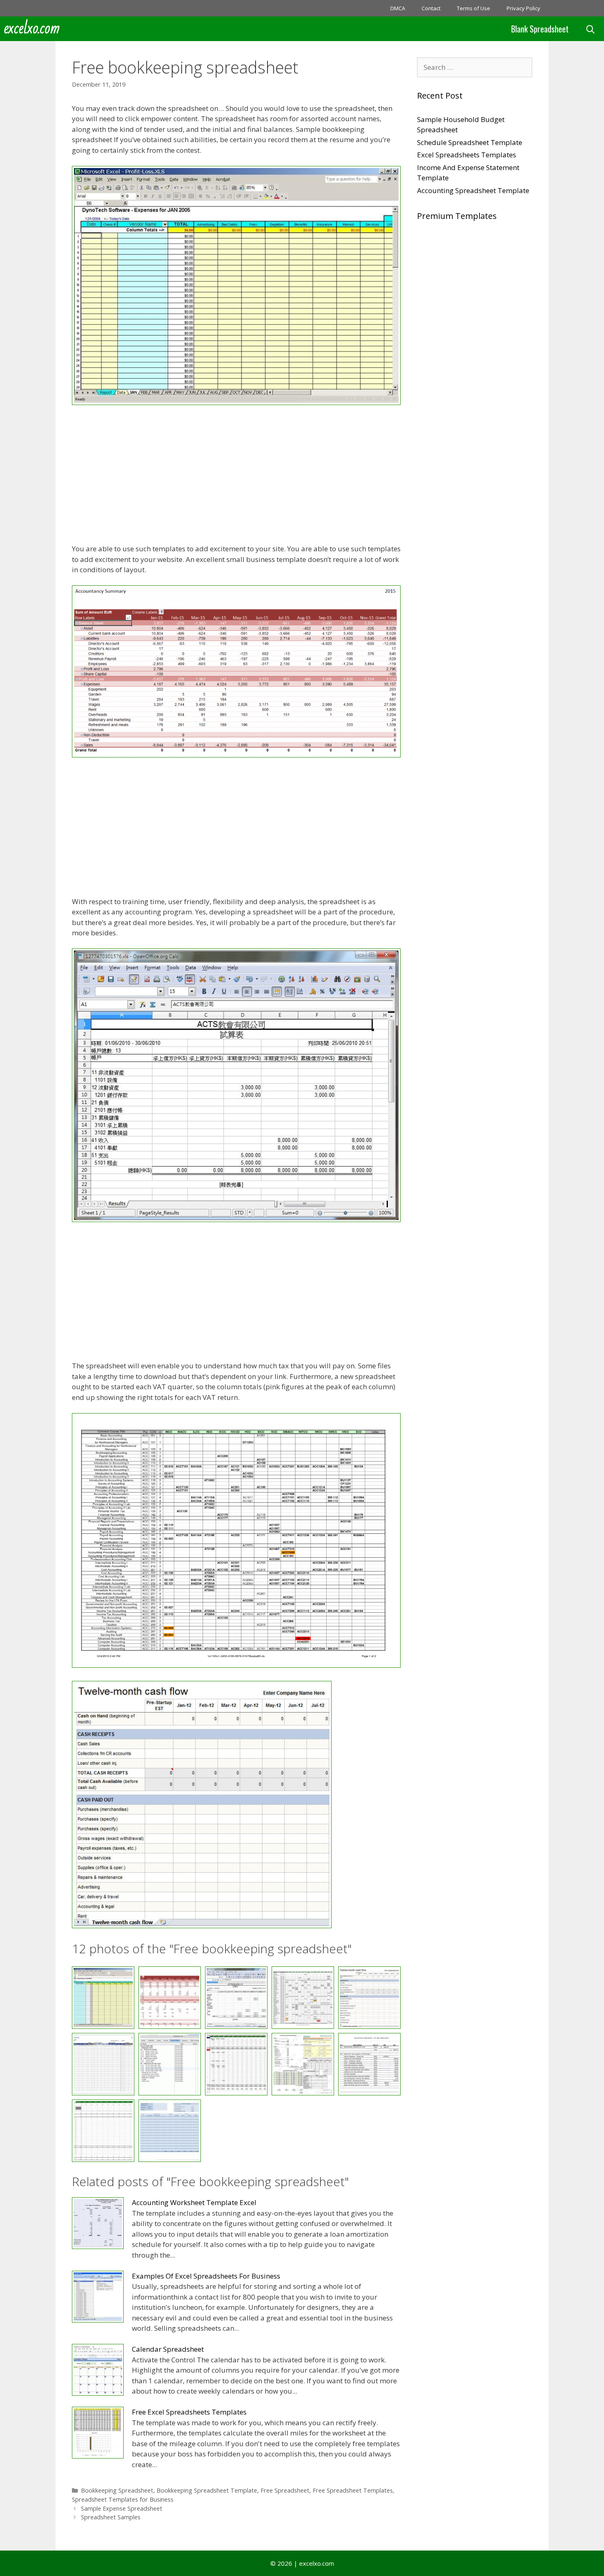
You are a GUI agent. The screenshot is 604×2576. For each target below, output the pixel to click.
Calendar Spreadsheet (168, 2349)
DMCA (398, 8)
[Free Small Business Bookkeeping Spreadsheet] (369, 2064)
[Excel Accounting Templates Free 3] (236, 1665)
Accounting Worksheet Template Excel (194, 2202)
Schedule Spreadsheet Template (470, 142)
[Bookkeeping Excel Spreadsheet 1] (236, 402)
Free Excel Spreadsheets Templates (189, 2412)
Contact (431, 8)
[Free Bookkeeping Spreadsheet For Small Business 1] (236, 2064)
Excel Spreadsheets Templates (467, 155)
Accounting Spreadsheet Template (473, 190)
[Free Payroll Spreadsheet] (303, 2064)
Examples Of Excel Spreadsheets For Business (206, 2276)
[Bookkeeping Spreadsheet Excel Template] (236, 755)
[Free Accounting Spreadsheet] (202, 1926)
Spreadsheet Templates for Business (123, 2499)
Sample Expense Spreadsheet (122, 2508)
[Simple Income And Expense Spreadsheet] (170, 2131)
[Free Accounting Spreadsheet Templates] (103, 2064)
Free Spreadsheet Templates (353, 2490)
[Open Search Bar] (590, 29)
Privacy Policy (523, 8)
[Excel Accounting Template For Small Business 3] (236, 1219)
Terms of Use (474, 8)
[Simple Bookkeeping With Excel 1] (103, 2131)
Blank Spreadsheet (540, 29)
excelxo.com (32, 29)
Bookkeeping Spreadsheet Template (207, 2490)
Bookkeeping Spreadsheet (117, 2490)
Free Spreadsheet (285, 2490)
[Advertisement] (236, 476)
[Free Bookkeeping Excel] (170, 2064)
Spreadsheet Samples (111, 2517)
